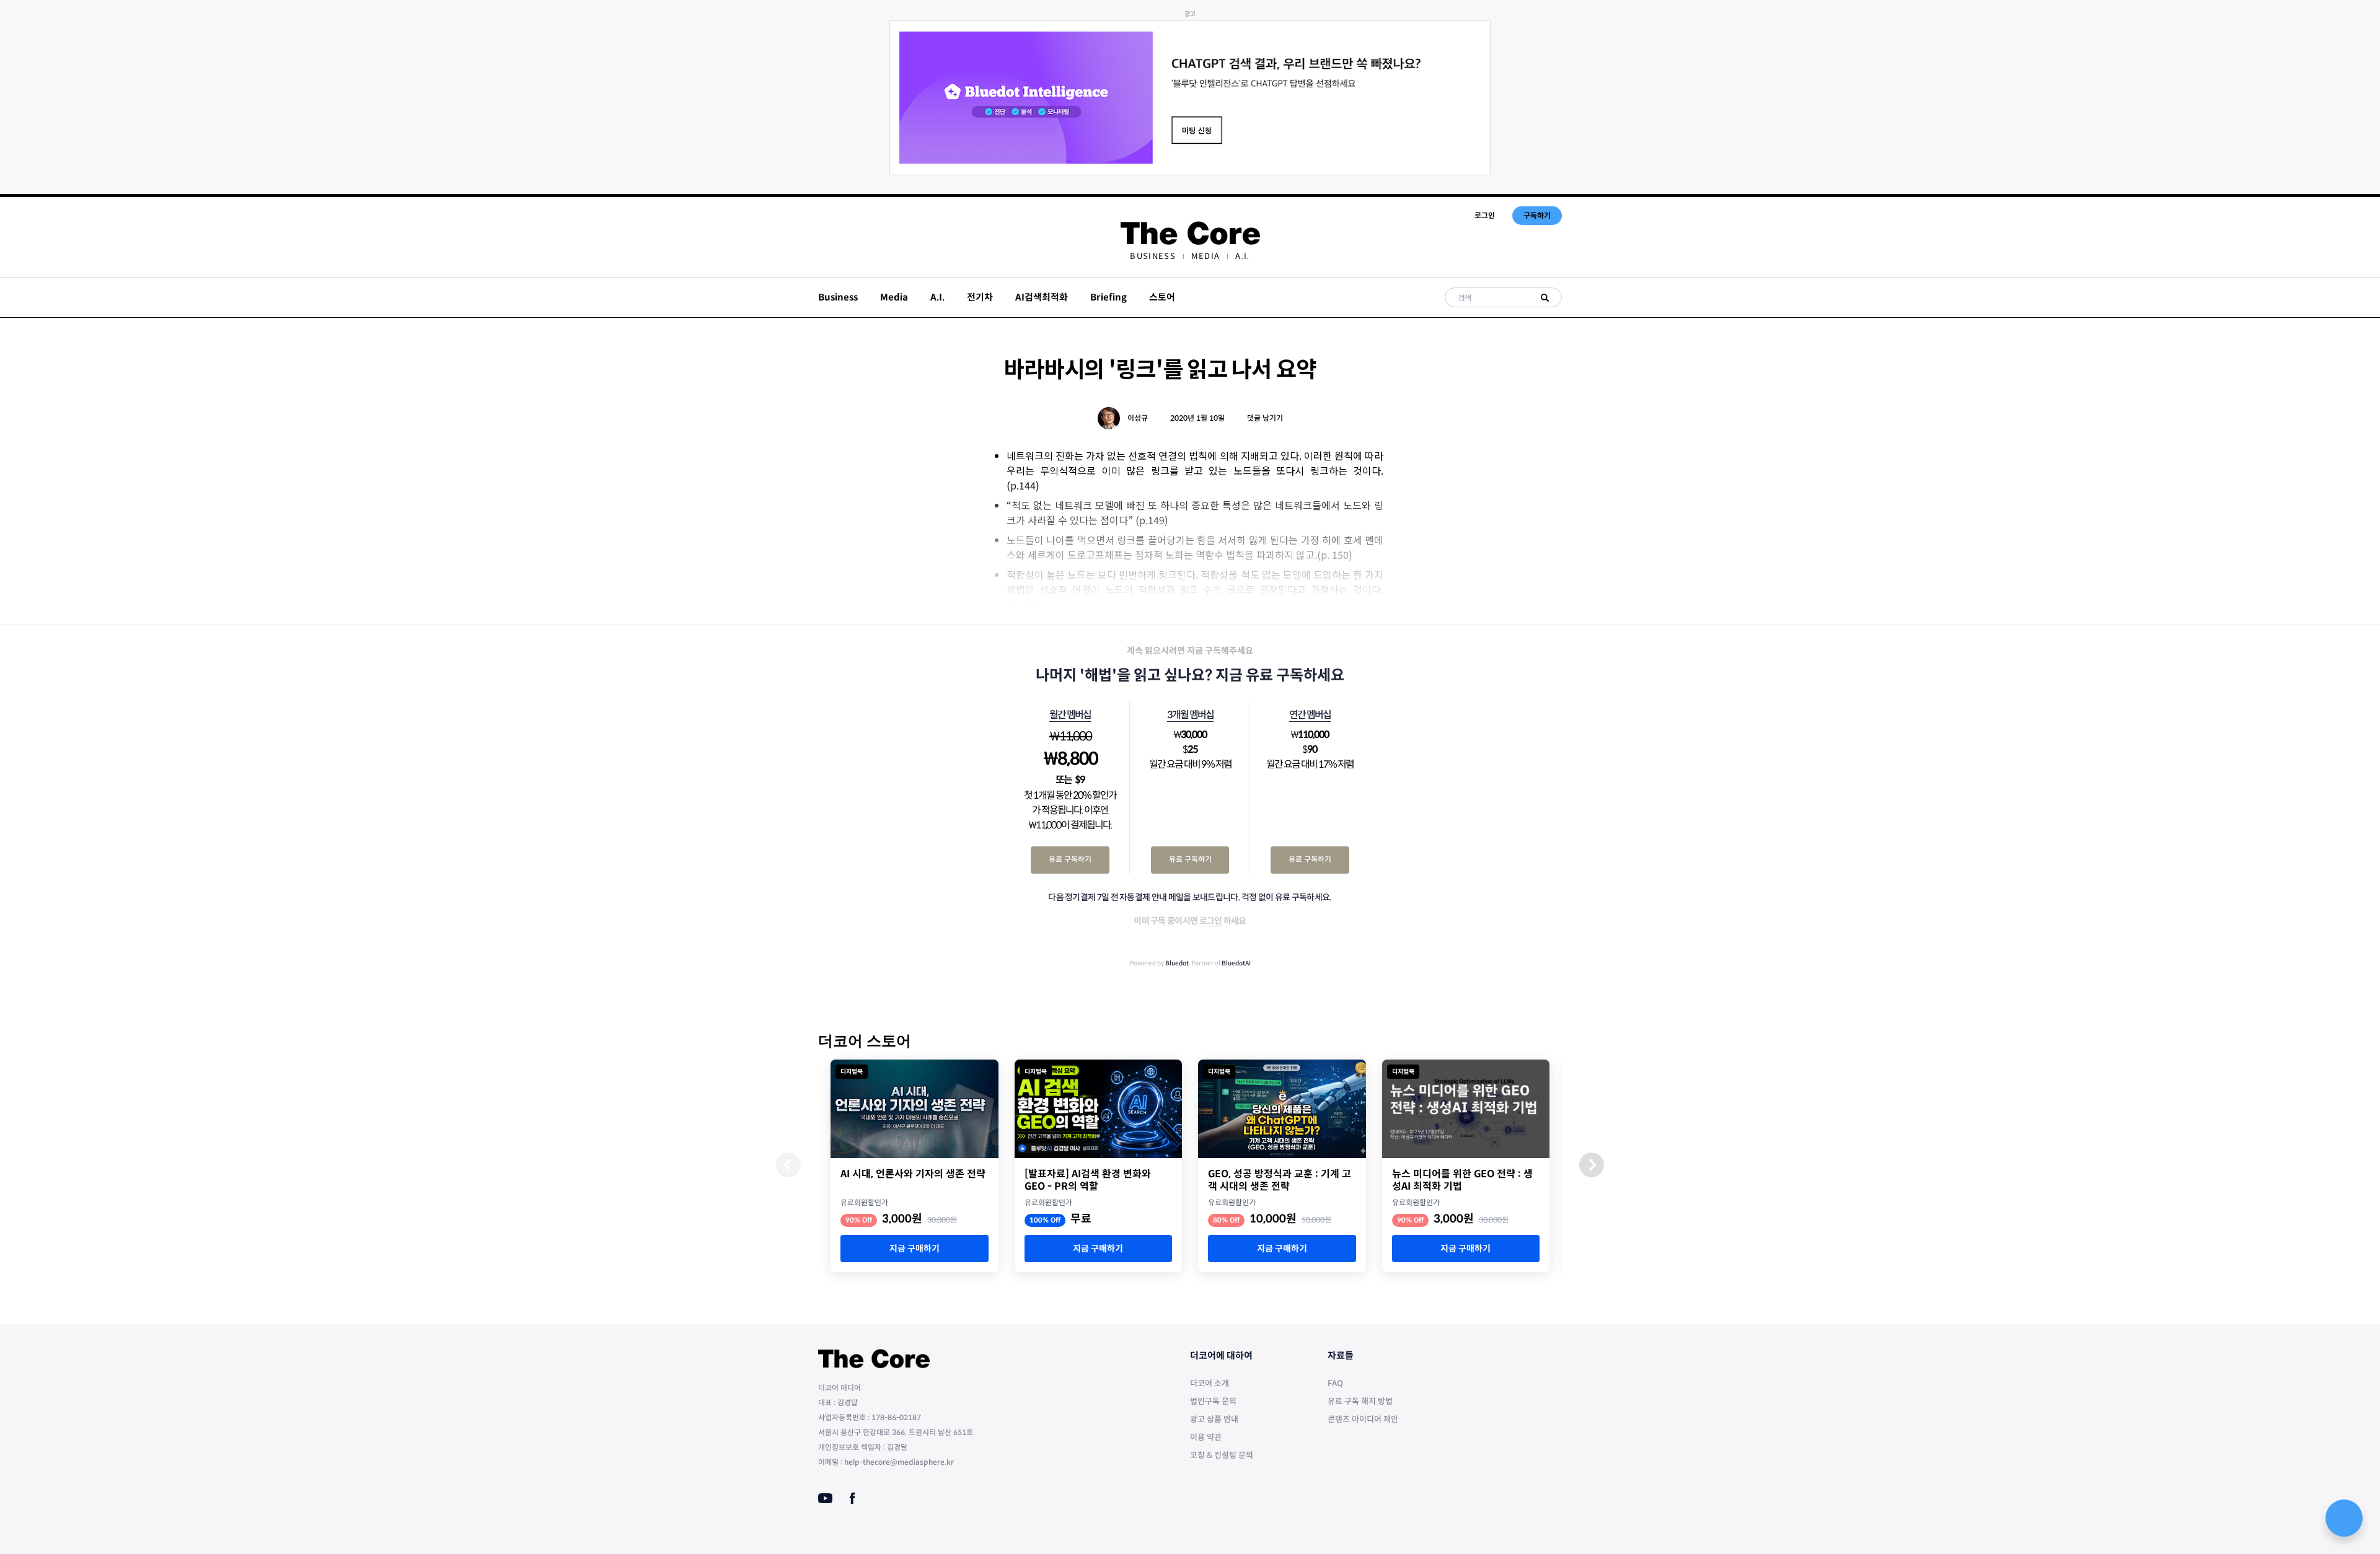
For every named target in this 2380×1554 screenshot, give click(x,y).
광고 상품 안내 (1214, 1419)
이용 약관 (1206, 1437)
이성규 (1138, 418)
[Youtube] (825, 1498)
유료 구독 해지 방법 (1360, 1401)
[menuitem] (1153, 256)
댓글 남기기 (1265, 418)
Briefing (1108, 297)
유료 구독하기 (1070, 859)
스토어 (1162, 297)
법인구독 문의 (1213, 1401)
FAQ (1335, 1383)
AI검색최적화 (1042, 297)
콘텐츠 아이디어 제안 (1363, 1419)
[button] (1592, 1165)
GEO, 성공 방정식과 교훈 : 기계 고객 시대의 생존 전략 (1280, 1180)
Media (1206, 256)
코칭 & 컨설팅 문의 (1222, 1455)
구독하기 (1537, 215)
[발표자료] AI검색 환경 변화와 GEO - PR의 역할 (1088, 1180)
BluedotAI (1236, 963)
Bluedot (1177, 963)
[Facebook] (853, 1498)
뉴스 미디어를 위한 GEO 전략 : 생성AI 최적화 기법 (1462, 1180)
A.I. (1242, 256)
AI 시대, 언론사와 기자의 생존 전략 (913, 1174)
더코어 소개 (1210, 1383)
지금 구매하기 (915, 1249)
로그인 (1485, 215)
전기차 (980, 297)
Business (1153, 256)
